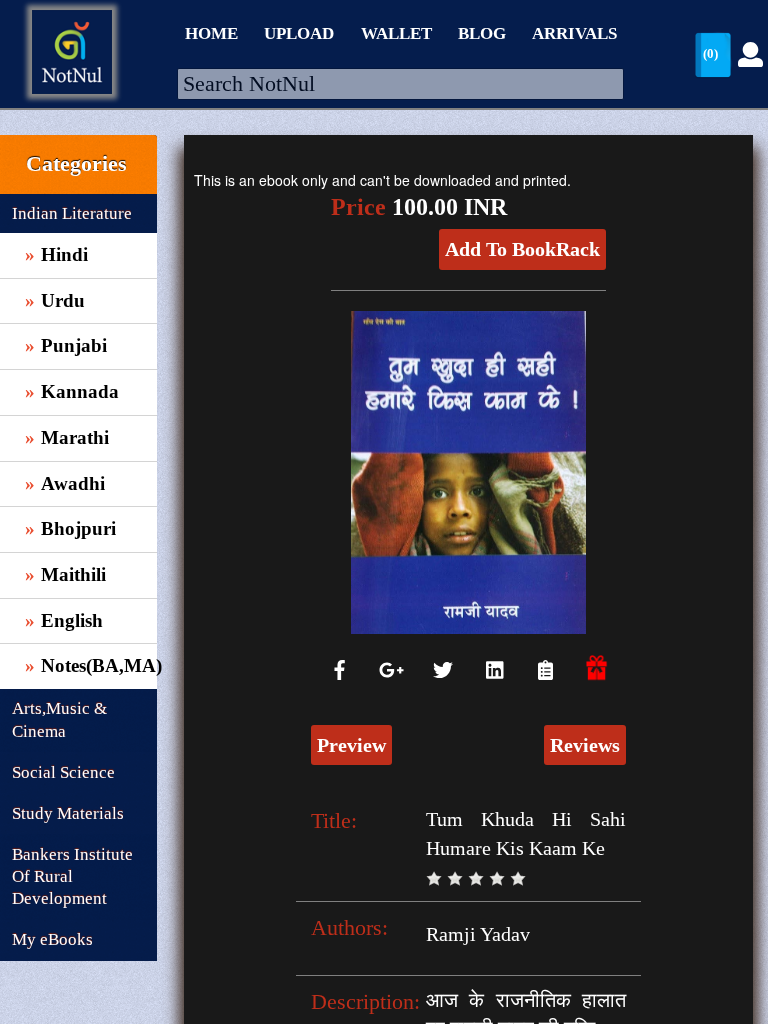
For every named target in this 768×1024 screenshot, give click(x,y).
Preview (351, 745)
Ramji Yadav (478, 934)
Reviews (585, 745)
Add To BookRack (522, 249)
